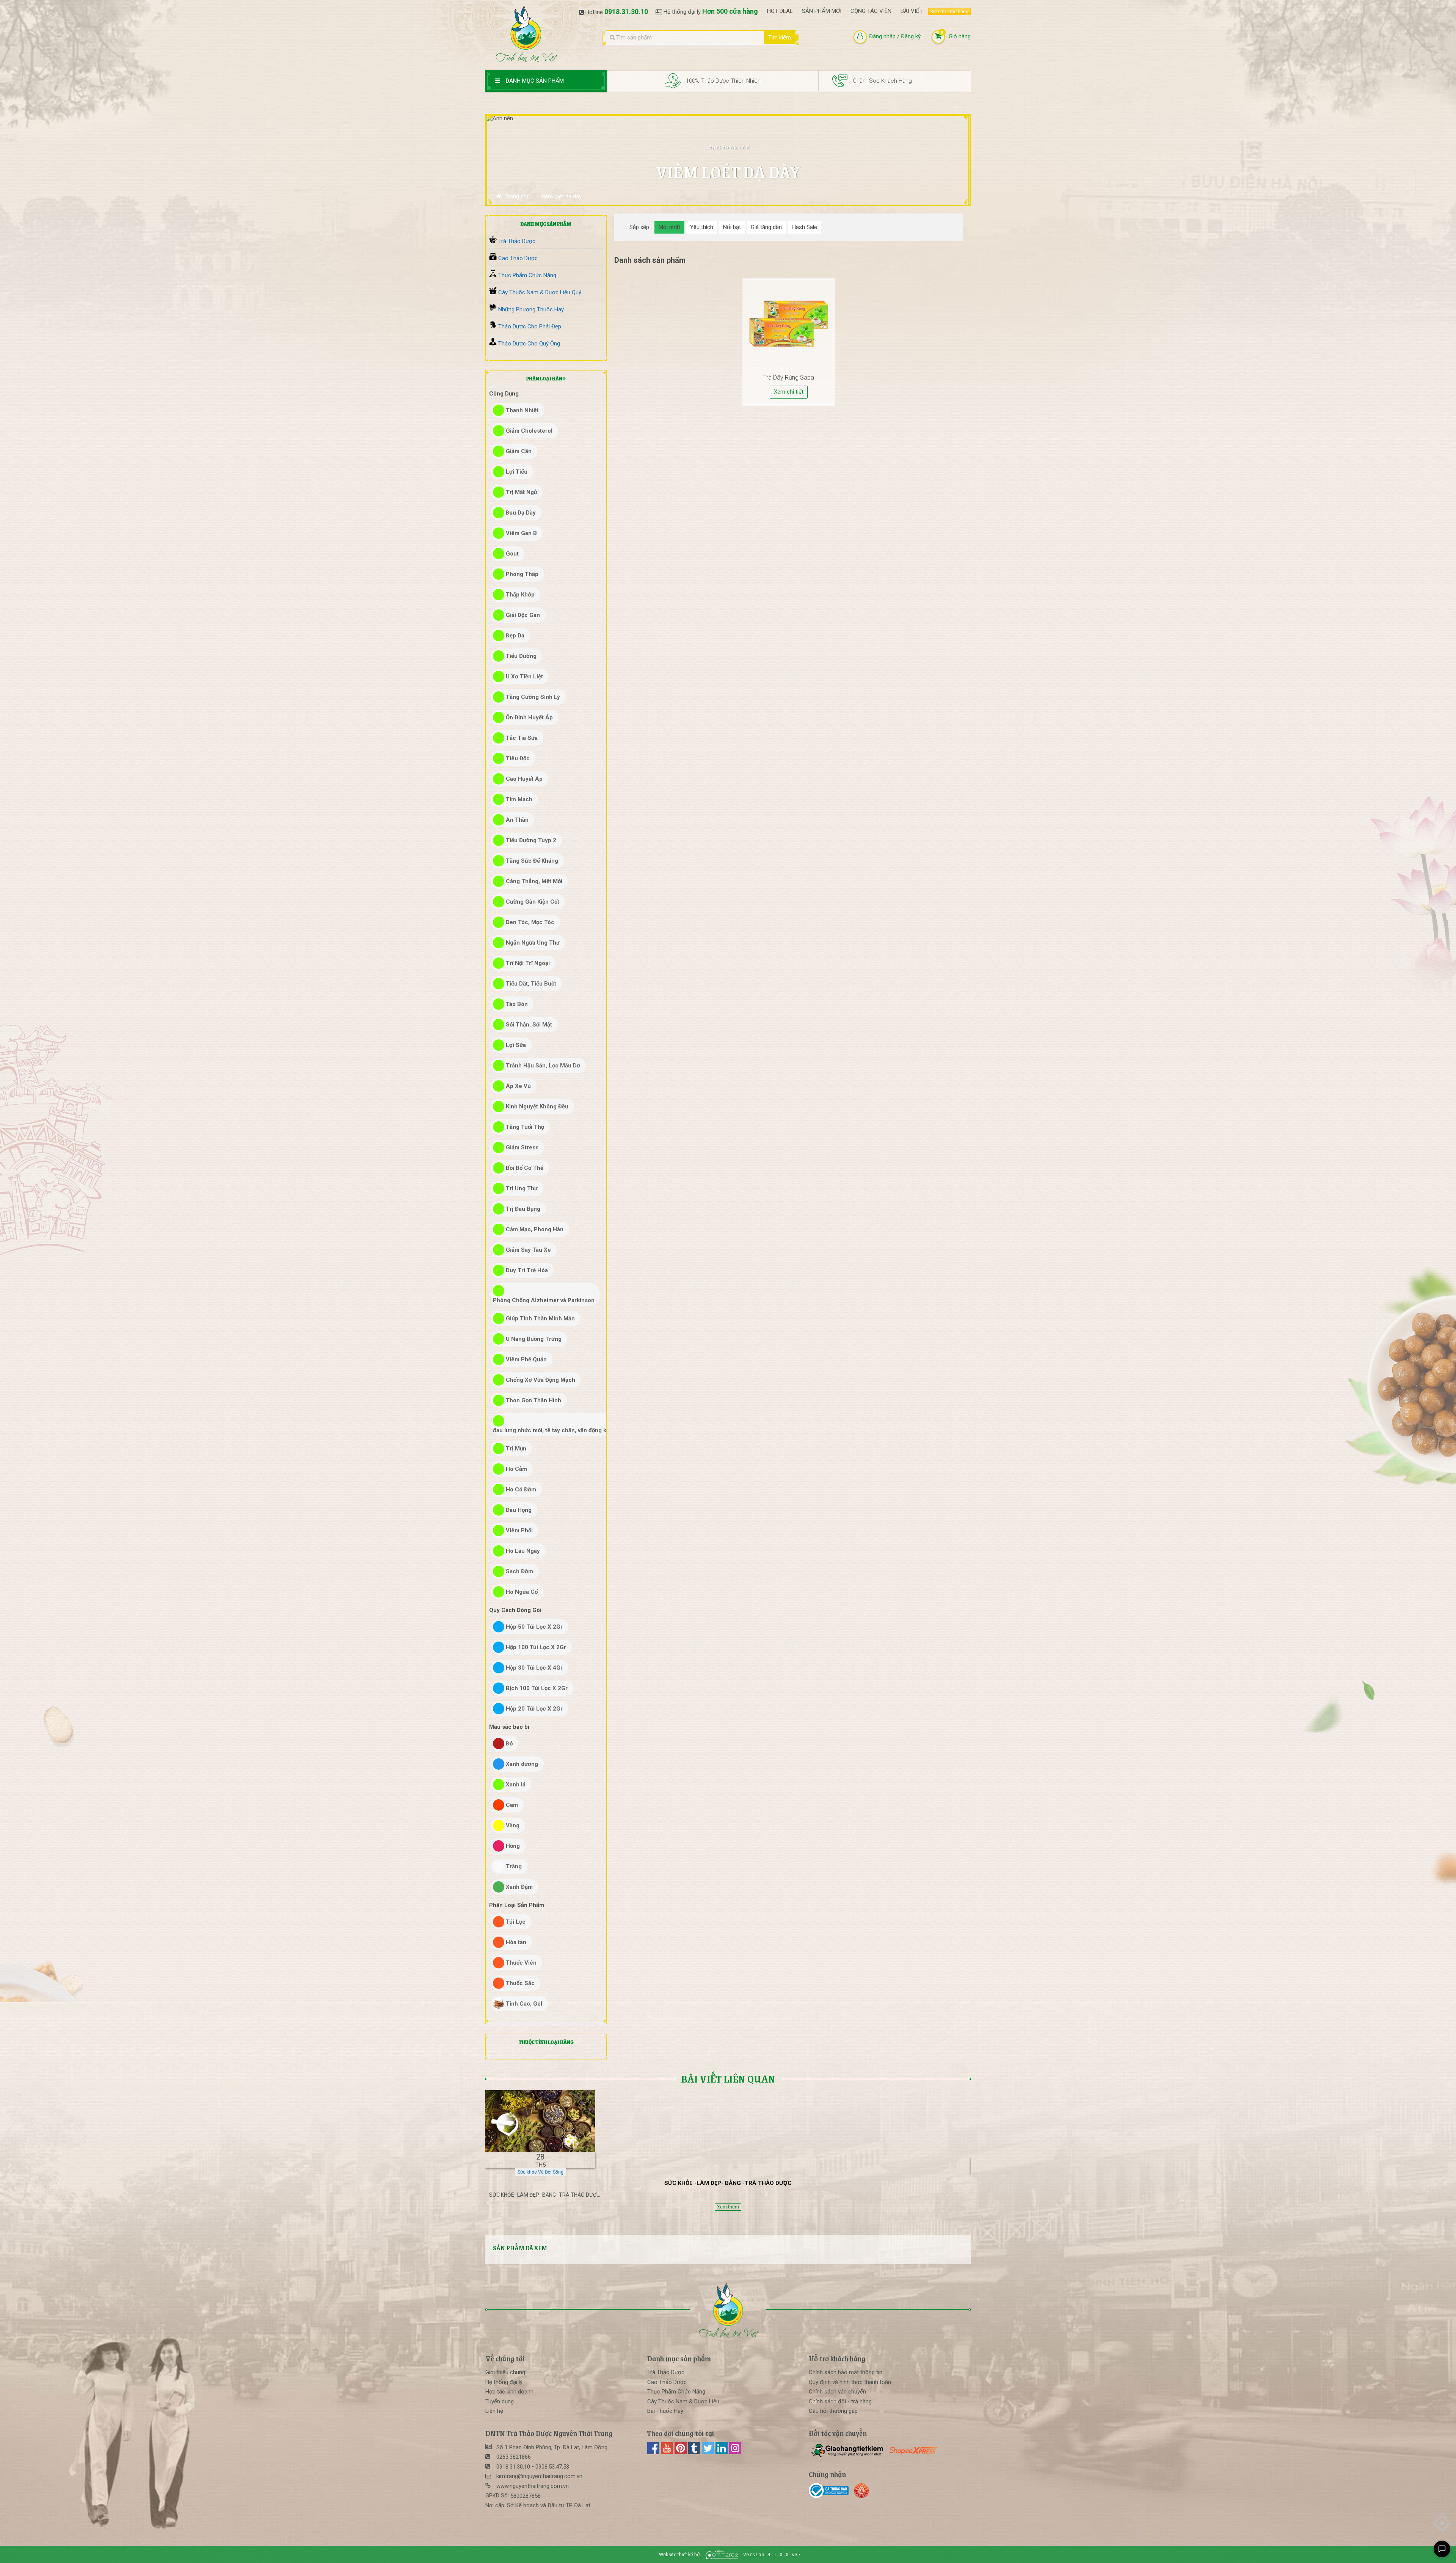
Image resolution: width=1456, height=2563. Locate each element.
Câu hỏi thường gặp (833, 2411)
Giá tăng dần (766, 227)
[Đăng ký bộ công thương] (831, 2491)
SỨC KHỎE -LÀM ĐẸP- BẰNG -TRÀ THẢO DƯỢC (728, 2183)
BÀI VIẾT (912, 11)
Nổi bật (732, 227)
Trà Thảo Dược (666, 2372)
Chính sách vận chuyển (837, 2392)
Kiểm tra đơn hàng (949, 12)
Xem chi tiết (789, 392)
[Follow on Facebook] (654, 2452)
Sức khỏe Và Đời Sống (541, 2172)
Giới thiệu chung (505, 2372)
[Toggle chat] (1442, 2549)
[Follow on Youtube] (668, 2452)
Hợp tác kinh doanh (509, 2392)
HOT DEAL (780, 11)
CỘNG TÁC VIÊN (871, 11)
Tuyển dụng (500, 2401)
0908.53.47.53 (552, 2467)
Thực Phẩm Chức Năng (676, 2392)
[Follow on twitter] (709, 2452)
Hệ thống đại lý (504, 2382)
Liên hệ (494, 2411)
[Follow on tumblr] (695, 2452)
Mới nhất (669, 227)
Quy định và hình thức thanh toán (850, 2382)
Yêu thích (702, 227)
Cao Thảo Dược (667, 2382)
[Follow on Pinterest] (681, 2452)
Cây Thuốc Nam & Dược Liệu (683, 2401)
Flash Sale (804, 227)
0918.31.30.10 (626, 12)
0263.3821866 (514, 2457)
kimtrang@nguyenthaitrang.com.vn (539, 2476)
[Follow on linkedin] (722, 2452)
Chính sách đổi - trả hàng (840, 2401)
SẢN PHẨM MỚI (822, 11)
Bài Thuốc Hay (665, 2411)
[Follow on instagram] (735, 2452)
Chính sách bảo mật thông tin (846, 2372)
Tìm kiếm (780, 38)
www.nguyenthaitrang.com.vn (533, 2486)
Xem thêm (728, 2207)
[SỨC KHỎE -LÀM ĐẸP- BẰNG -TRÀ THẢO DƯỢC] (540, 2121)
